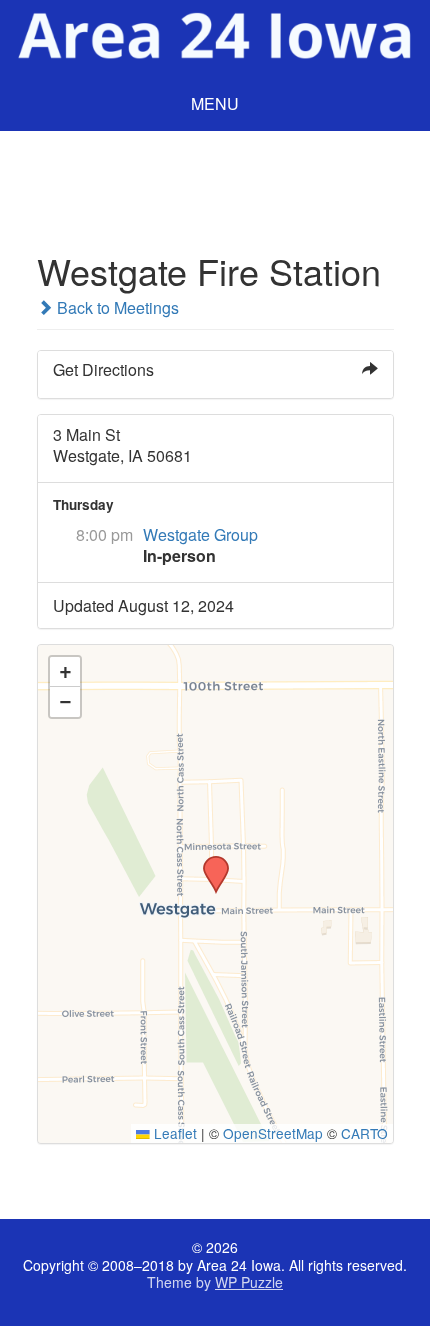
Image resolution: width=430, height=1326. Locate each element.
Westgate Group (200, 534)
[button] (209, 862)
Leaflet (173, 1133)
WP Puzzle (249, 1282)
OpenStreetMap (273, 1133)
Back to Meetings (116, 307)
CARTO (364, 1133)
